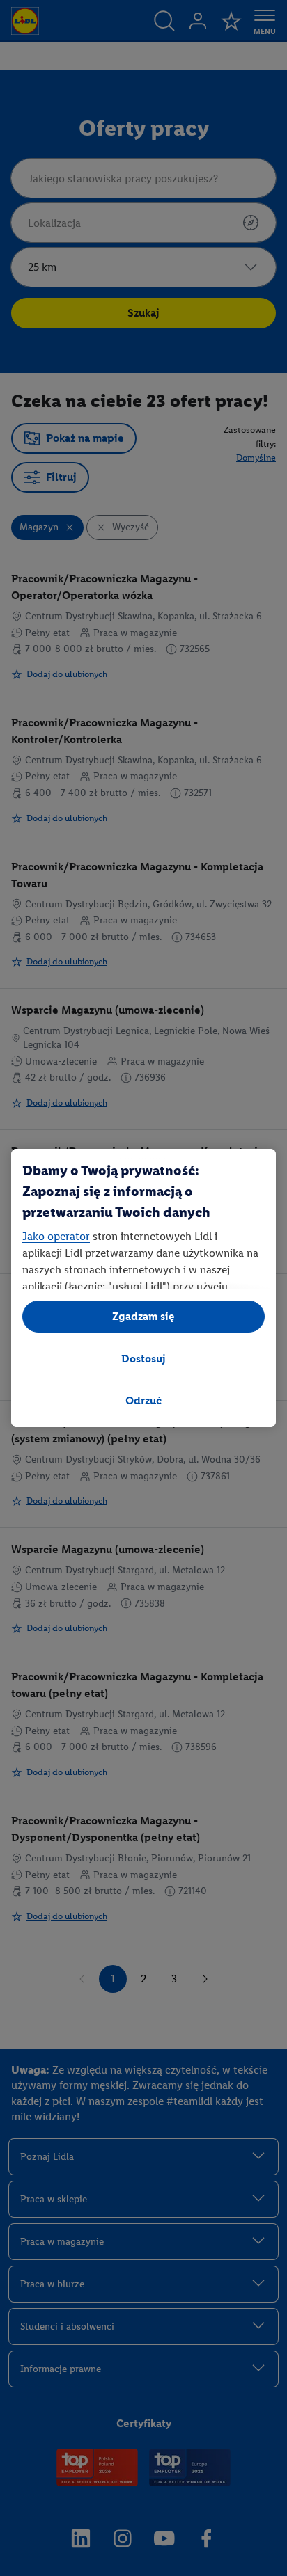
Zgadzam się (143, 1316)
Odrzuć (143, 1400)
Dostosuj (143, 1359)
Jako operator (56, 1236)
